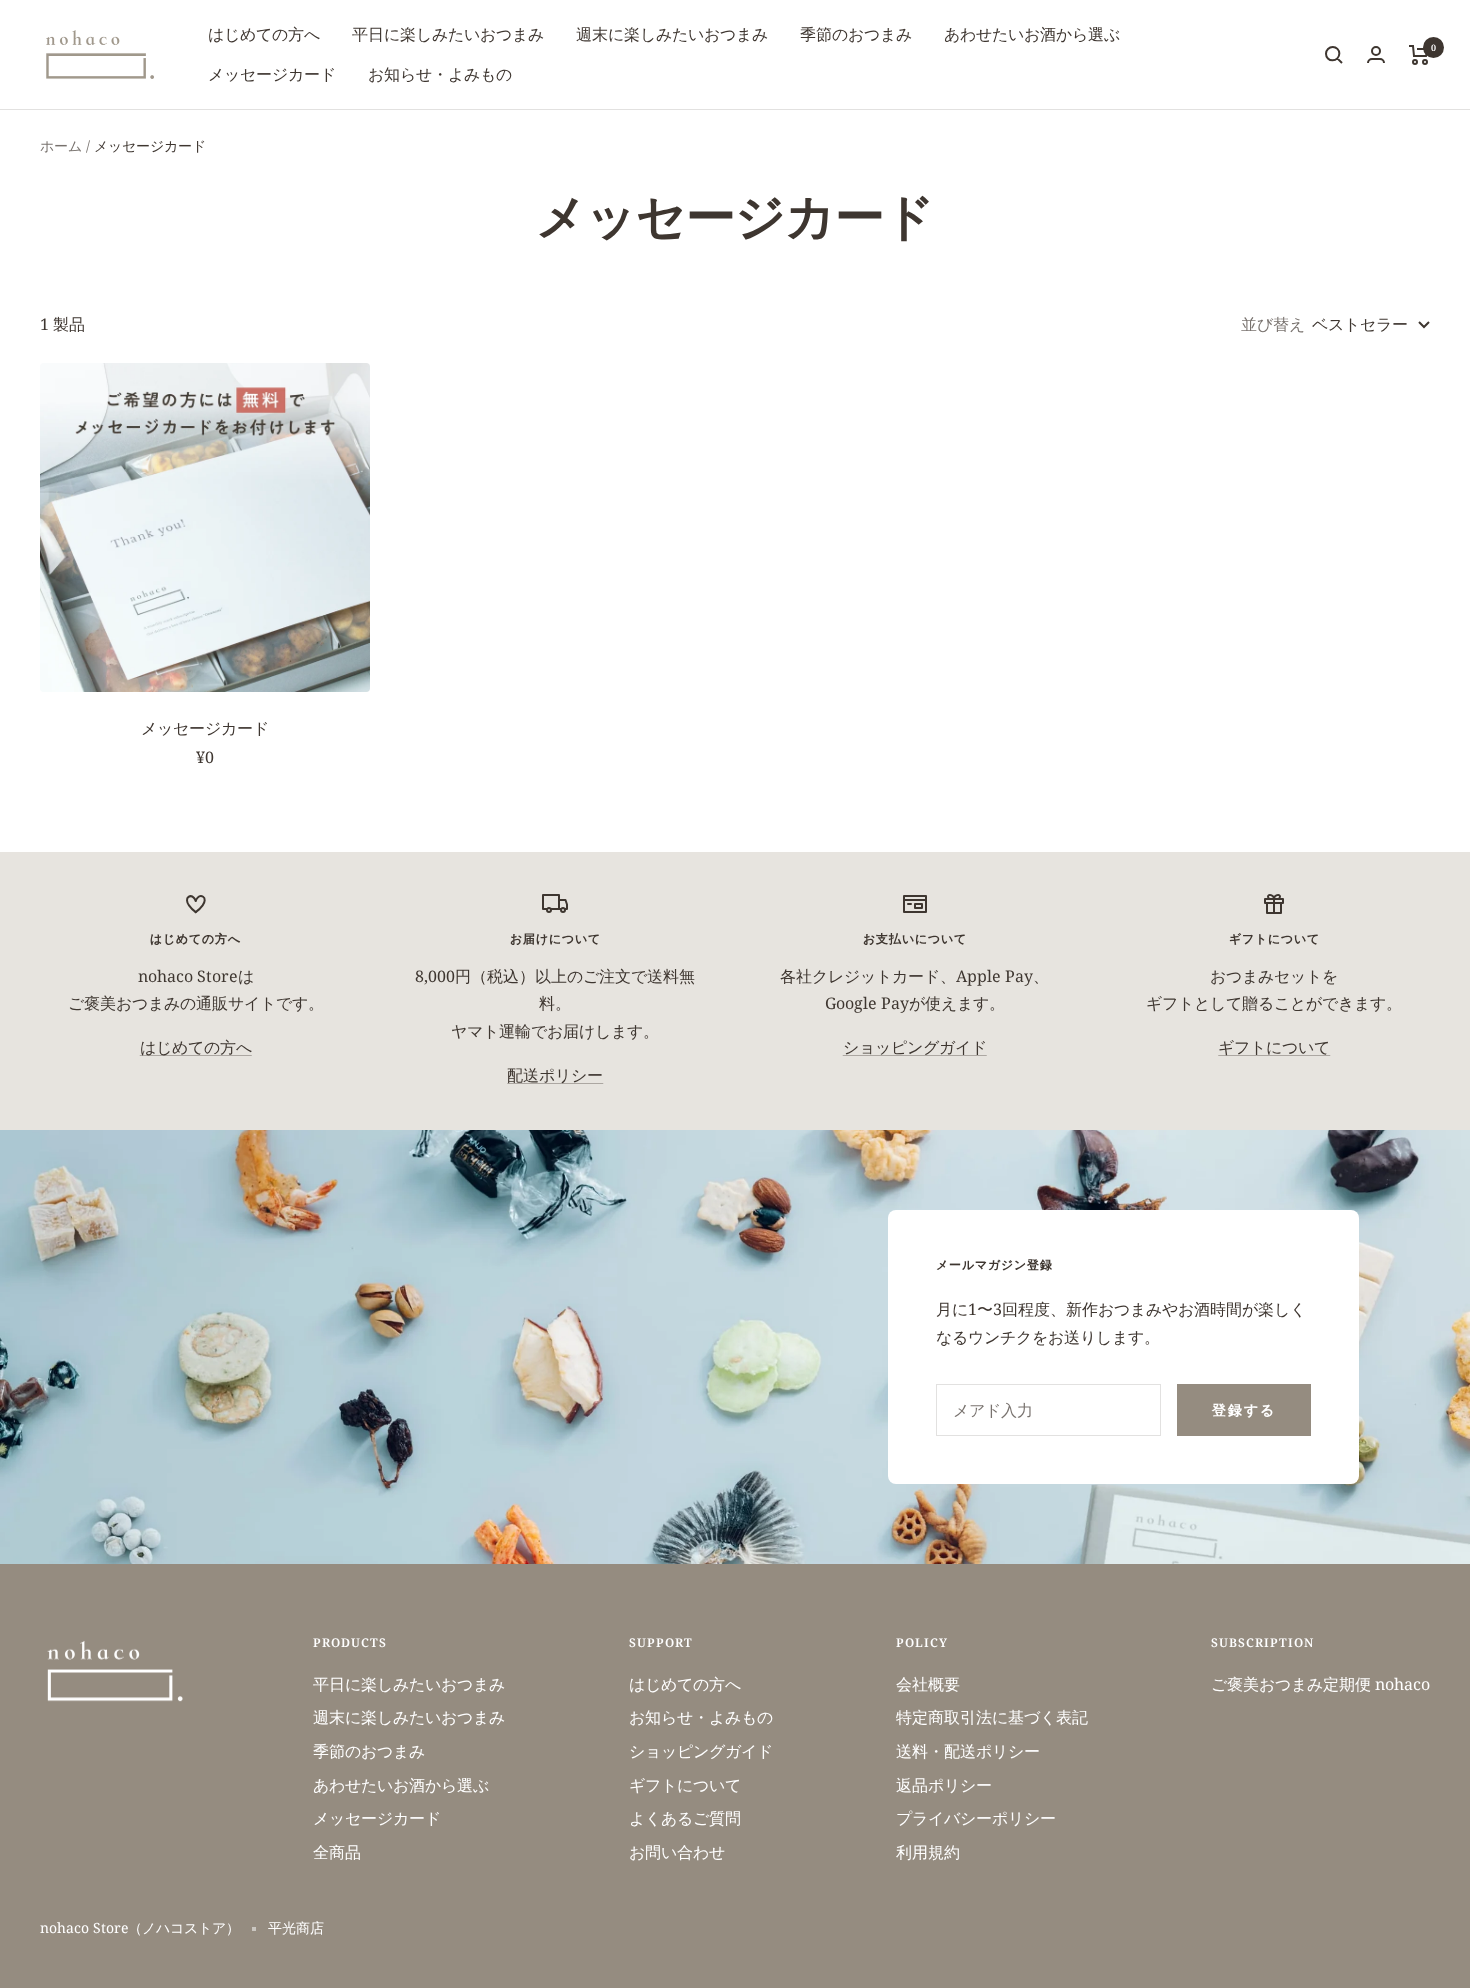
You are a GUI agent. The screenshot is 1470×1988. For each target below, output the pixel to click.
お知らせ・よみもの (440, 74)
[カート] (1419, 55)
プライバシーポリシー (976, 1818)
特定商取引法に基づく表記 (992, 1717)
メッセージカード (272, 74)
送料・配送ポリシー (968, 1751)
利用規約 (928, 1852)
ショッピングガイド (915, 1047)
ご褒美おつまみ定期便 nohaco (1320, 1684)
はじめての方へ (264, 34)
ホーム (61, 145)
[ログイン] (1376, 54)
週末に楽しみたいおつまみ (672, 34)
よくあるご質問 (685, 1818)
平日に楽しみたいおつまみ (448, 34)
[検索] (1334, 55)
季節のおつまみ (856, 34)
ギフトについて (1274, 1047)
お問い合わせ (677, 1852)
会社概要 (928, 1684)
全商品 (337, 1852)
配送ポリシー (555, 1075)
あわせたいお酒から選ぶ (1032, 34)
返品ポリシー (944, 1785)
